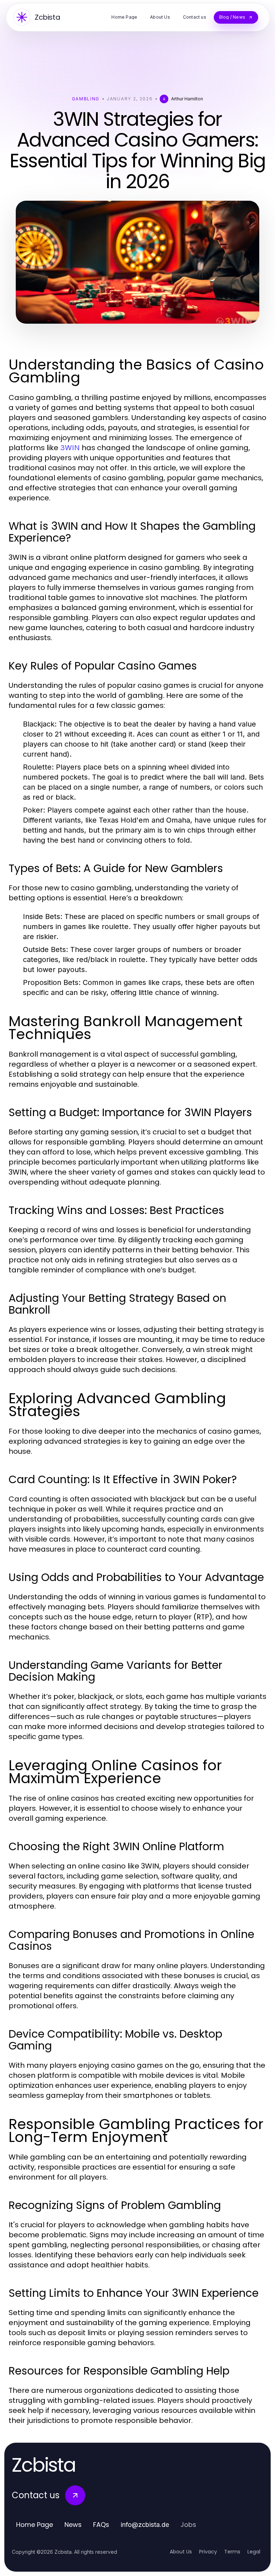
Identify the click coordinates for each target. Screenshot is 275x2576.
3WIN (70, 448)
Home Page (35, 2525)
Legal (254, 2552)
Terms (232, 2552)
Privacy (208, 2552)
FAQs (101, 2525)
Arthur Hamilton (187, 99)
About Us (181, 2552)
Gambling (86, 99)
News (73, 2525)
